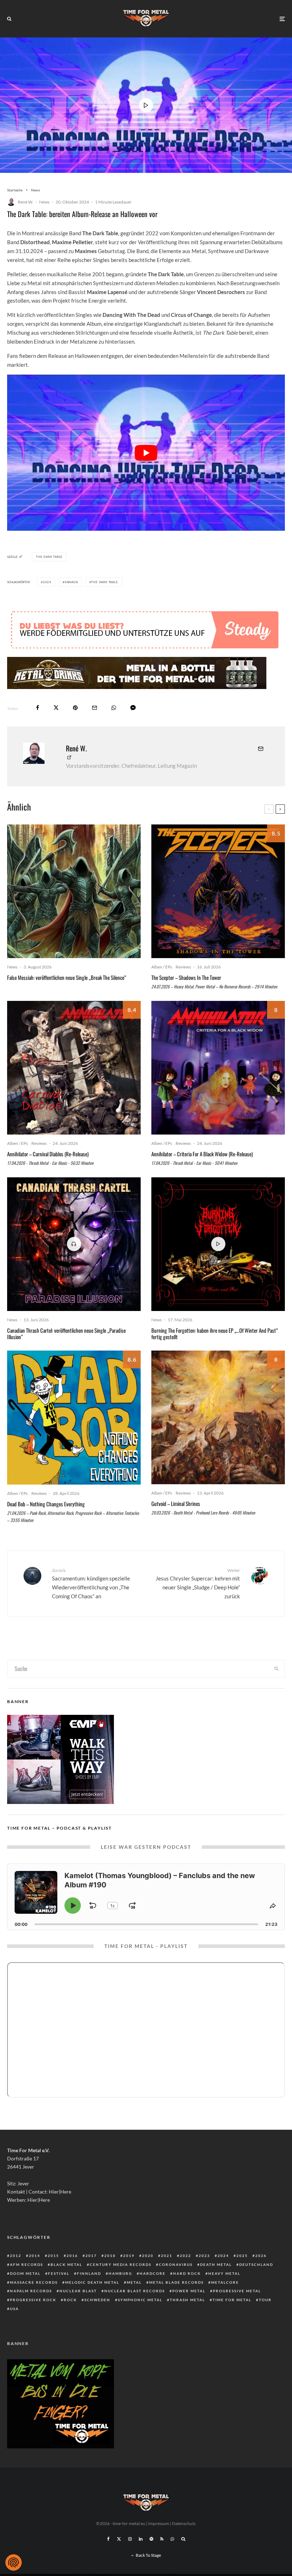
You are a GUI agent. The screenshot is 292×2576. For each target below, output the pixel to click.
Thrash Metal (187, 2300)
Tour (265, 2300)
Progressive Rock (33, 2300)
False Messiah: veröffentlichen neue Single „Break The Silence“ (67, 977)
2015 (53, 2256)
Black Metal (66, 2264)
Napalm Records (31, 2291)
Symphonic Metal (140, 2300)
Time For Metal (232, 2300)
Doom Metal (25, 2273)
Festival (59, 2273)
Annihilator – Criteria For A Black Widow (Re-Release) (202, 1154)
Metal (134, 2282)
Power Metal (189, 2291)
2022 (186, 2256)
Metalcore (225, 2282)
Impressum (159, 2523)
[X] (119, 2539)
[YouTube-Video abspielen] (146, 453)
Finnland (89, 2273)
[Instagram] (130, 2539)
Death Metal (216, 2264)
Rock (70, 2300)
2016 (72, 2256)
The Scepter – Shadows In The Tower (186, 977)
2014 (35, 2256)
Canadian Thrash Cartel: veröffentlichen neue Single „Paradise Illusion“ (66, 1333)
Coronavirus (176, 2264)
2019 (129, 2256)
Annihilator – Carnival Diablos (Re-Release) (48, 1154)
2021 (167, 2256)
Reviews (183, 967)
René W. (25, 202)
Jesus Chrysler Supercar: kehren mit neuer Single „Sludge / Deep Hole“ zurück (198, 1583)
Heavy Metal (224, 2273)
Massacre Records (34, 2282)
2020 (148, 2256)
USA (14, 2309)
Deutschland (256, 2264)
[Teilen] (38, 708)
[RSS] (162, 2539)
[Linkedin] (141, 2539)
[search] (276, 1669)
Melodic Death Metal (92, 2282)
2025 (242, 2256)
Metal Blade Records (176, 2282)
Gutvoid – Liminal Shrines (176, 1503)
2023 (204, 2256)
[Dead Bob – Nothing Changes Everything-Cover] (74, 1418)
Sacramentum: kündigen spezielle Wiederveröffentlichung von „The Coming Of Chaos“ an (91, 1583)
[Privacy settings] (14, 2562)
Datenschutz (184, 2523)
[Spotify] (151, 2539)
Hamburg (120, 2273)
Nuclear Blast (78, 2291)
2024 (47, 582)
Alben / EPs (162, 967)
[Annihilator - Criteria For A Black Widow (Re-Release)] (218, 1068)
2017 (91, 2256)
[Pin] (75, 708)
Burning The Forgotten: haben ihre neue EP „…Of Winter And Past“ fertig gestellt (215, 1333)
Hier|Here (60, 2192)
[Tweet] (56, 708)
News (44, 202)
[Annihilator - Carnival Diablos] (74, 1068)
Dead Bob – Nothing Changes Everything (46, 1504)
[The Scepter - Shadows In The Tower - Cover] (218, 891)
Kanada (71, 582)
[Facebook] (108, 2539)
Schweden (97, 2300)
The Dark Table (105, 582)
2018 (110, 2256)
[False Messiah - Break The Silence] (74, 891)
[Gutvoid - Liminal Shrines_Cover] (218, 1417)
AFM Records (27, 2264)
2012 (16, 2256)
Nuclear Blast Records (135, 2291)
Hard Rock (187, 2273)
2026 (261, 2256)
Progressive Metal (237, 2291)
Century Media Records (121, 2264)
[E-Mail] (95, 708)
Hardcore (153, 2273)
